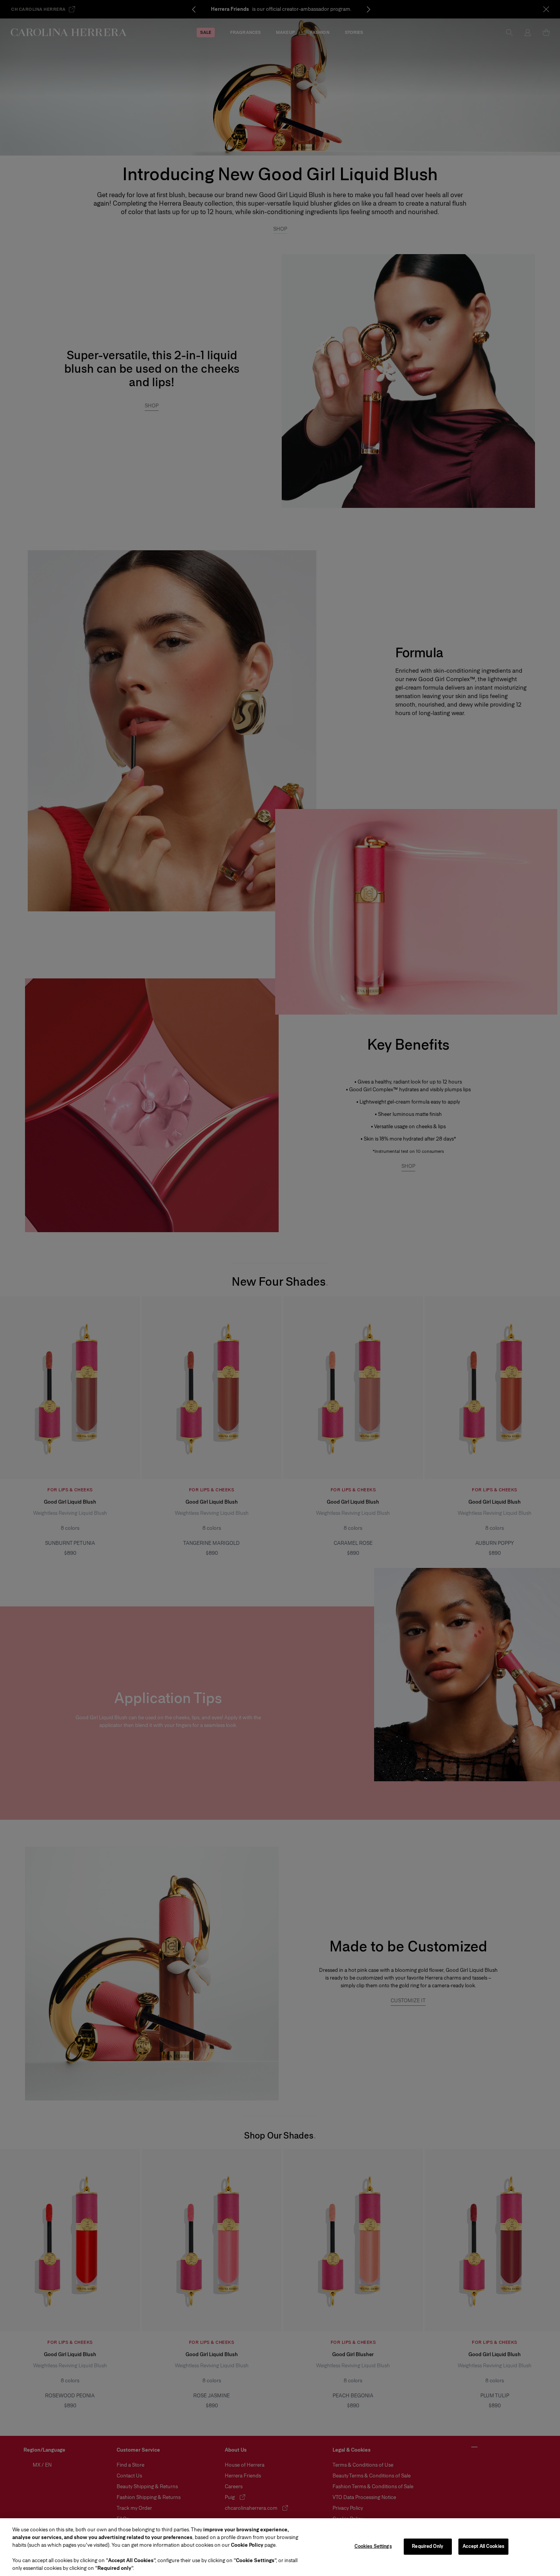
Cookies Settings (373, 2546)
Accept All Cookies (483, 2546)
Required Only (428, 2546)
